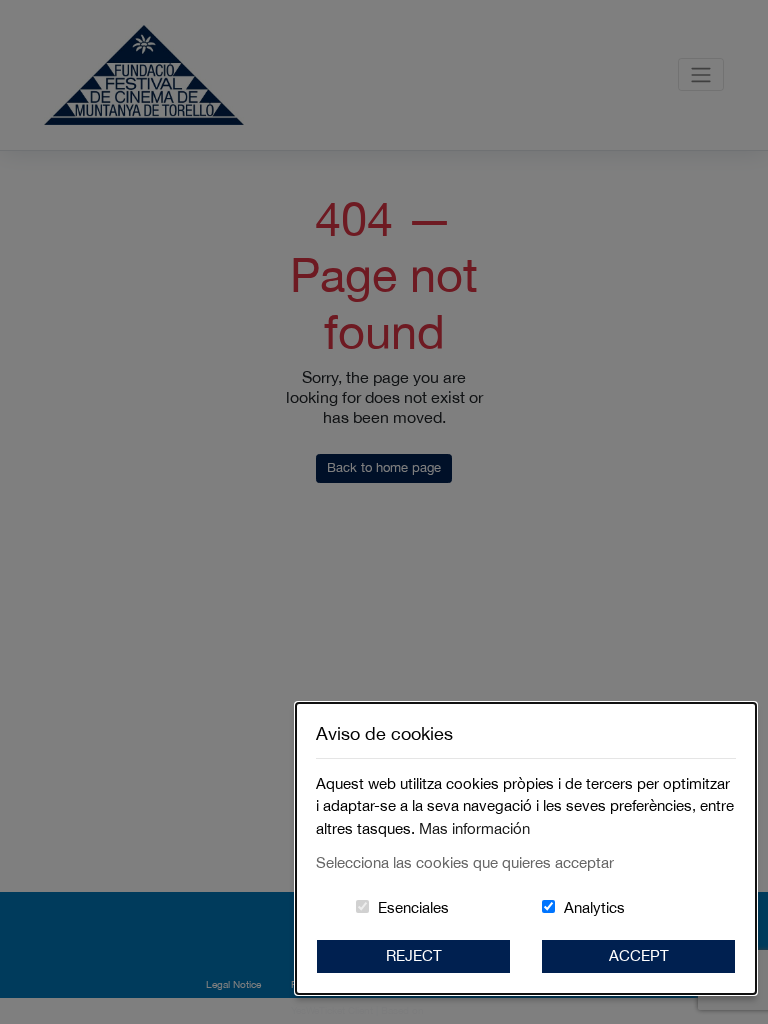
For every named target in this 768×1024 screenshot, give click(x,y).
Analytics (594, 907)
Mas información (474, 828)
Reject (414, 955)
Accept (639, 955)
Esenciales (413, 907)
